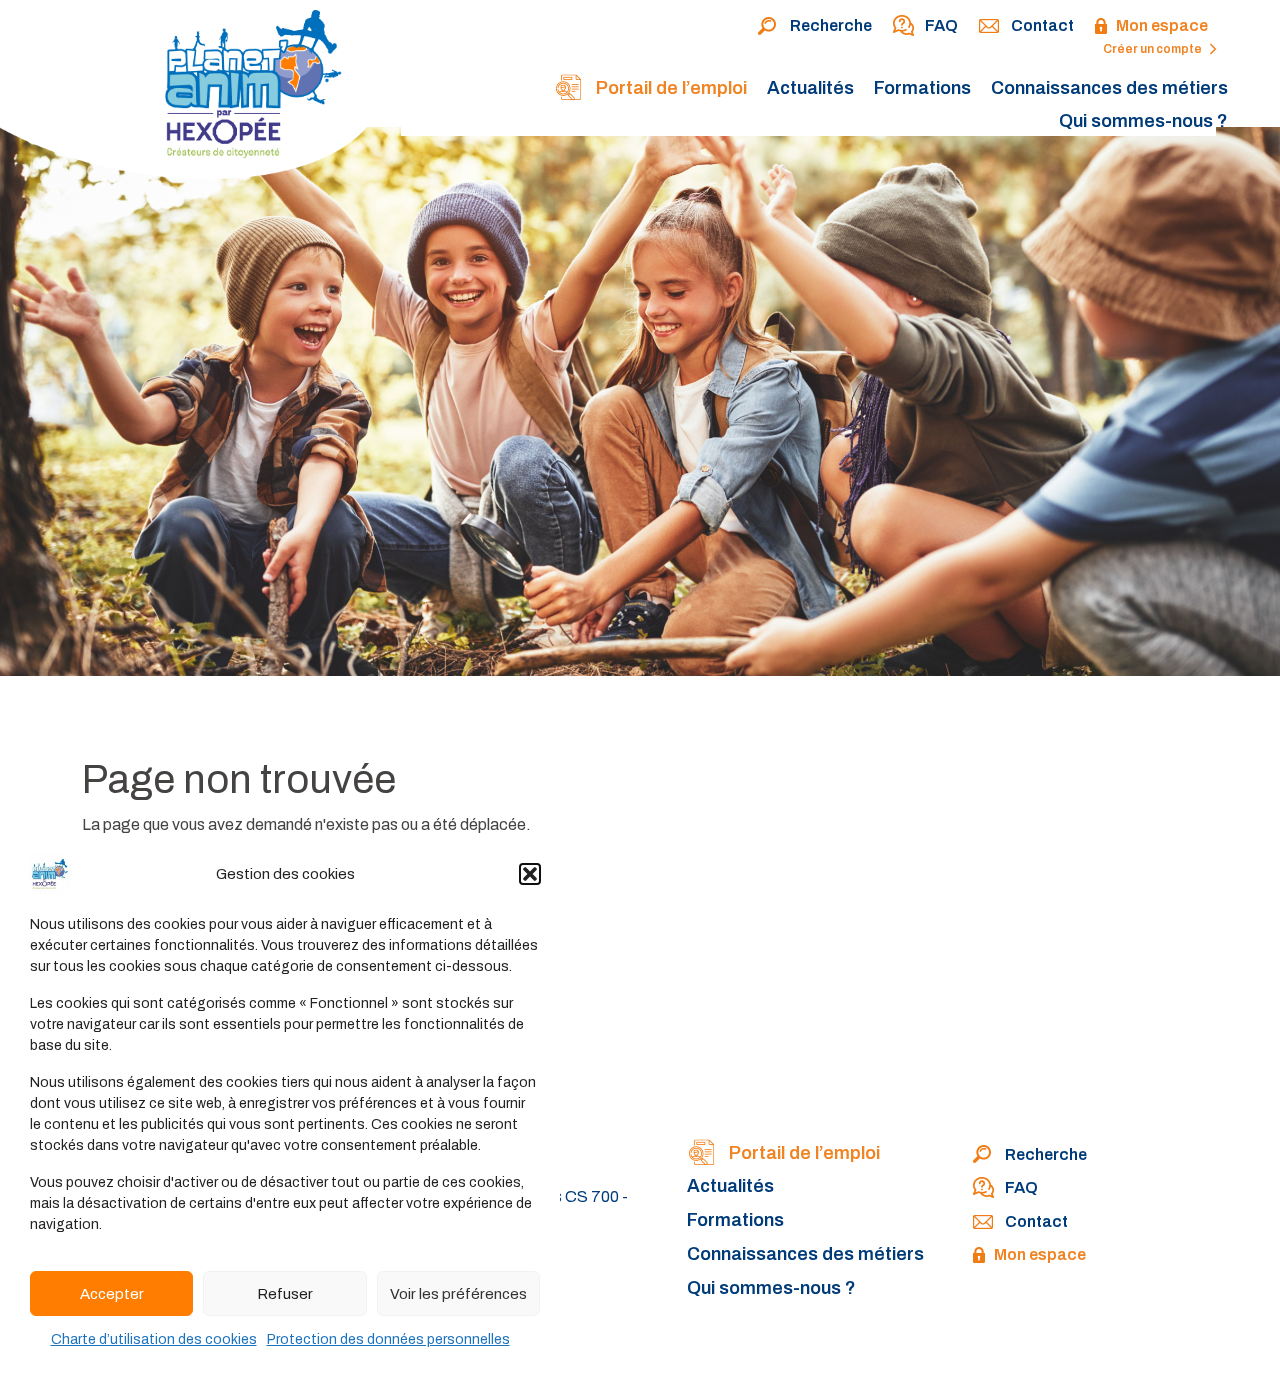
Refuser (285, 1294)
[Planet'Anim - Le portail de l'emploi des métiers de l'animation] (192, 93)
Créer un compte (1153, 49)
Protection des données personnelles (388, 1339)
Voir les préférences (458, 1294)
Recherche (831, 25)
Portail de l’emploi (669, 88)
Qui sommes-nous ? (1143, 121)
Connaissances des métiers (1109, 88)
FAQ (941, 25)
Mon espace (1162, 25)
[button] (530, 874)
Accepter (112, 1294)
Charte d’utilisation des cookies (154, 1339)
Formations (922, 88)
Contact (1042, 25)
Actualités (810, 88)
